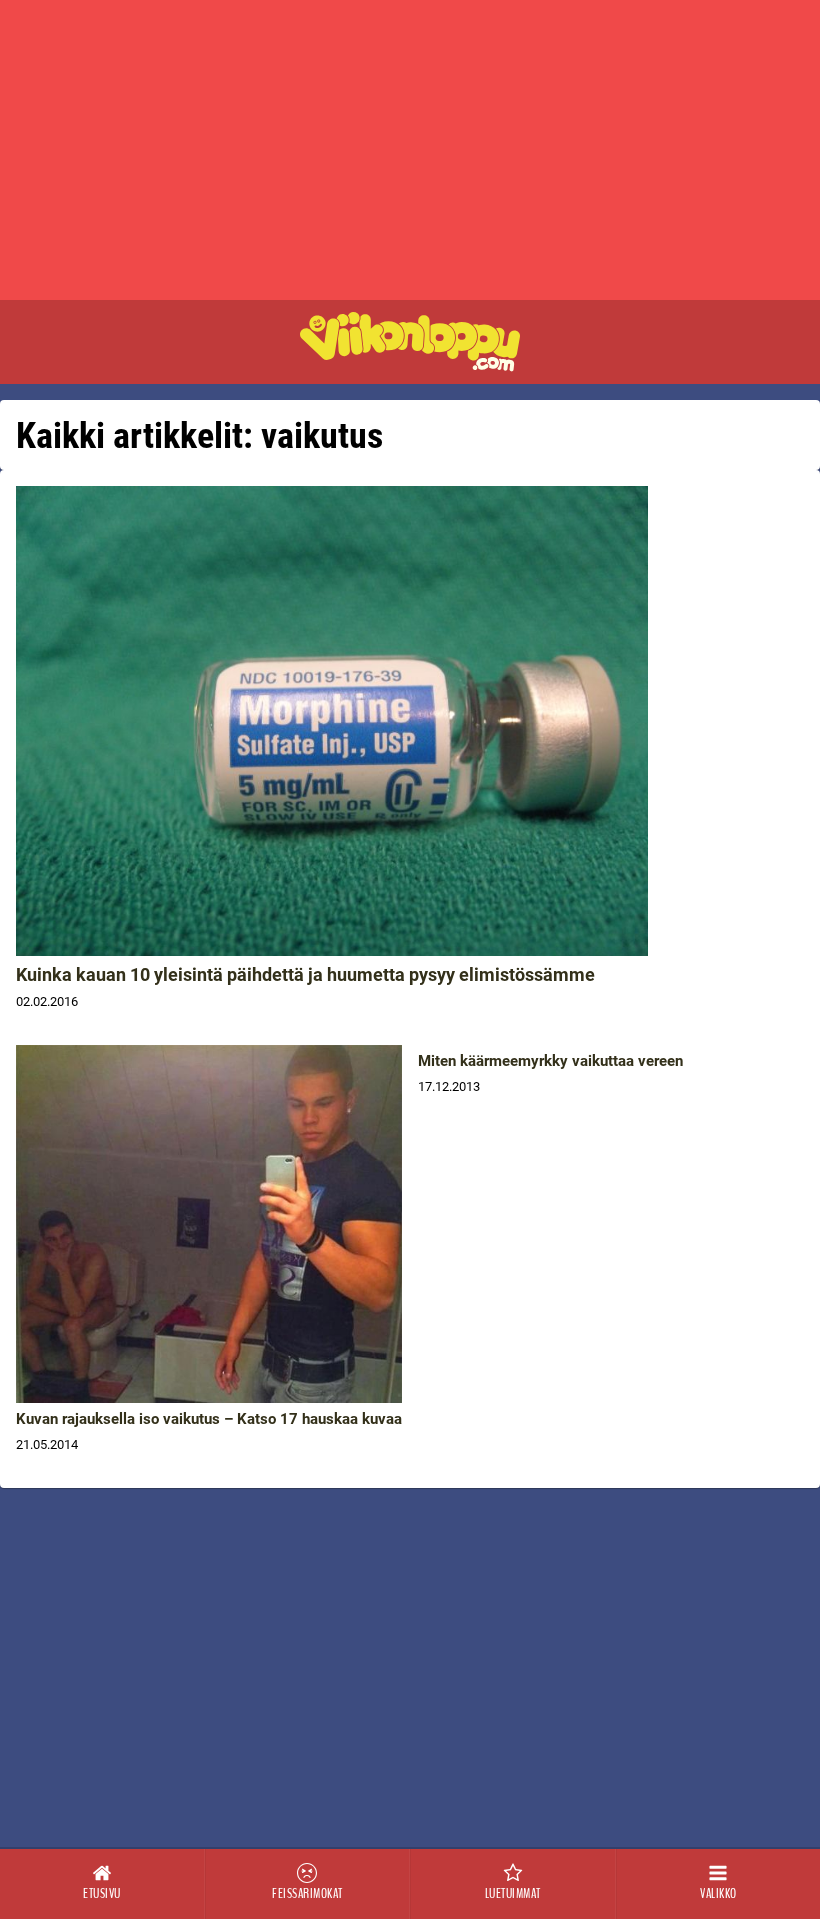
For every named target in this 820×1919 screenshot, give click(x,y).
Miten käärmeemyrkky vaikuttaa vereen (550, 1061)
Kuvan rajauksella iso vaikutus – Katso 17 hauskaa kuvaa (209, 1419)
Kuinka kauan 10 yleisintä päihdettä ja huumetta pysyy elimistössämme (305, 974)
